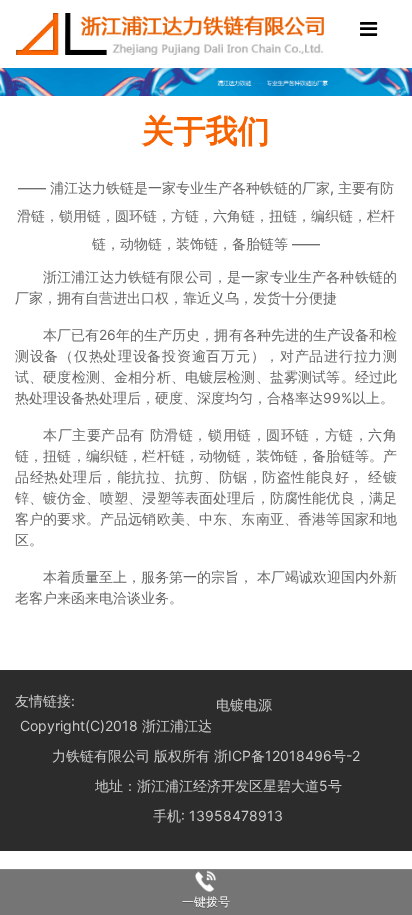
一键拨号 (206, 902)
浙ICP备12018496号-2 (287, 755)
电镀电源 (244, 704)
